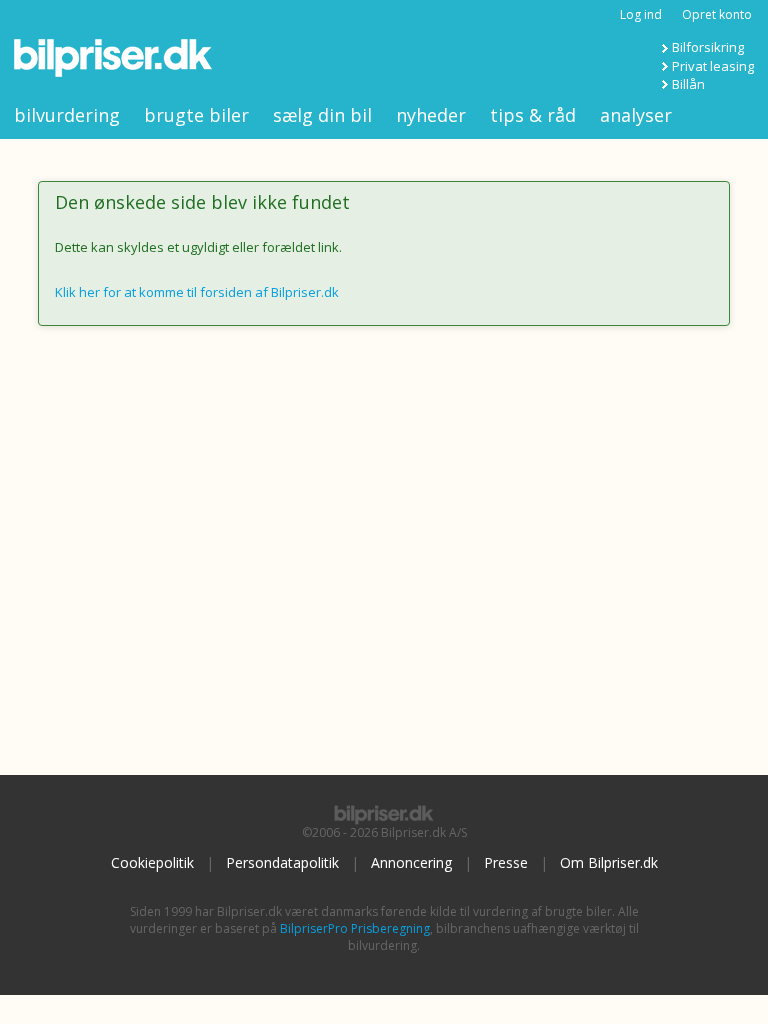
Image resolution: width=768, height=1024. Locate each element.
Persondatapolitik (282, 862)
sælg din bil (322, 115)
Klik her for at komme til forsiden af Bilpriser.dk (197, 292)
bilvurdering (67, 115)
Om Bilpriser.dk (609, 862)
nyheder (431, 115)
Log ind (641, 14)
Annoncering (411, 862)
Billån (688, 84)
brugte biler (196, 115)
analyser (636, 115)
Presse (506, 862)
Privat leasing (713, 66)
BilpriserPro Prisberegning (355, 928)
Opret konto (717, 14)
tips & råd (533, 115)
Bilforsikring (708, 47)
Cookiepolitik (152, 862)
